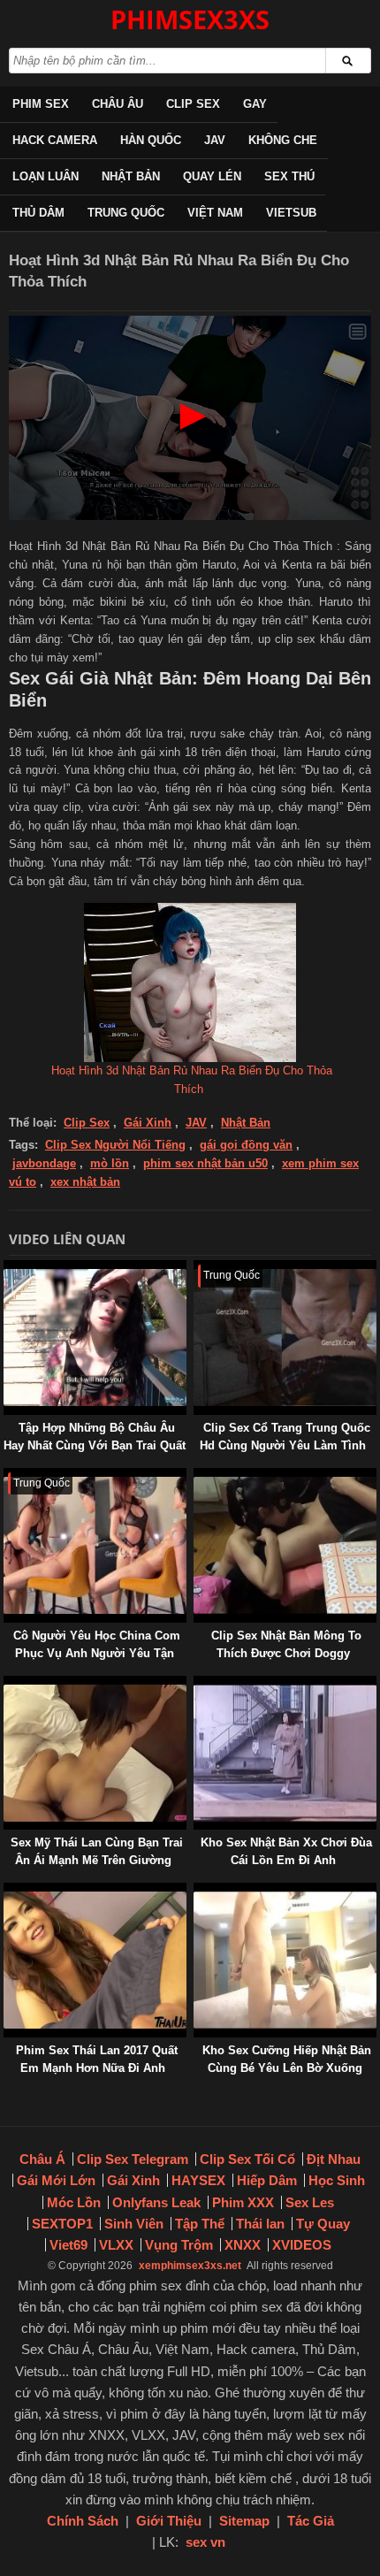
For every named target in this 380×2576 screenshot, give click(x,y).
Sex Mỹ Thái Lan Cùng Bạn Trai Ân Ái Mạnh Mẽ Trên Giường (97, 1851)
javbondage (44, 1163)
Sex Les (310, 2202)
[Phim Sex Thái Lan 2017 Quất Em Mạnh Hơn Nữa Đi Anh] (7, 1891)
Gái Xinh (148, 1123)
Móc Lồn (74, 2202)
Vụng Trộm (179, 2245)
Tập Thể (200, 2224)
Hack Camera (55, 140)
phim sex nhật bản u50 (205, 1163)
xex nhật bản (85, 1182)
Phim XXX (243, 2202)
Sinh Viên (134, 2224)
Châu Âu (118, 104)
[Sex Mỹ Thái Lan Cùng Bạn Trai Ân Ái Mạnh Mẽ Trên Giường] (7, 1684)
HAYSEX (198, 2180)
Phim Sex (41, 104)
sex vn (205, 2542)
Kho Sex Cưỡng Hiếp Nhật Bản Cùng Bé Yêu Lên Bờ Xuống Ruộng (287, 2068)
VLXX (116, 2245)
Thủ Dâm (38, 213)
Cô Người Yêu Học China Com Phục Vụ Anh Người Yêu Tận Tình (97, 1653)
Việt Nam (215, 213)
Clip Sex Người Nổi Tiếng (115, 1145)
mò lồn (110, 1163)
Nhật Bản (131, 176)
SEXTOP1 (62, 2224)
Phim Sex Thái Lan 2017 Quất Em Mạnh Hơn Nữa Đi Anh (97, 2059)
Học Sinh (337, 2180)
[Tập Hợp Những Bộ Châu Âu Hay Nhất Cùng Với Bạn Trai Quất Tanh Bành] (7, 1269)
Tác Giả (311, 2521)
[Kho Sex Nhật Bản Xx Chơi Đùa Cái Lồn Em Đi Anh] (197, 1684)
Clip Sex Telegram (133, 2159)
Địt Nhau (334, 2159)
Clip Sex (193, 104)
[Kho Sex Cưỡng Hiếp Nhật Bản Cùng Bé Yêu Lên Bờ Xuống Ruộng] (197, 1891)
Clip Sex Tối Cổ (247, 2159)
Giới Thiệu (169, 2521)
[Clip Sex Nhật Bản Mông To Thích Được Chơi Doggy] (197, 1476)
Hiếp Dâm (267, 2180)
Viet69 (68, 2245)
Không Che (283, 140)
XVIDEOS (302, 2245)
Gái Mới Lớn (56, 2180)
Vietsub (291, 213)
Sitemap (244, 2521)
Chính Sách (83, 2521)
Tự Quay (323, 2224)
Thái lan (260, 2224)
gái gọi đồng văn (246, 1145)
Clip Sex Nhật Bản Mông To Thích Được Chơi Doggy (286, 1644)
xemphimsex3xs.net (190, 2266)
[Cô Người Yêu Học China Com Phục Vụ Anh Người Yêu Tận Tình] (7, 1476)
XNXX (243, 2245)
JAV (215, 140)
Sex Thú (289, 176)
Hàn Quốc (151, 140)
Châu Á (42, 2159)
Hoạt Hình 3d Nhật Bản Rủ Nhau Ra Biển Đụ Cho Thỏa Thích (192, 1080)
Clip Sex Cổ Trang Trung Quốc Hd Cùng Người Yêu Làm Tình (285, 1437)
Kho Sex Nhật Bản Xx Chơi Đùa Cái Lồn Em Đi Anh (286, 1851)
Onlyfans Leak (156, 2202)
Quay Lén (212, 176)
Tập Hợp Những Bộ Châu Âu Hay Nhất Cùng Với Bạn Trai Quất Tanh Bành (95, 1445)
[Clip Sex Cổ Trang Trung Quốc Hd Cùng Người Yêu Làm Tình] (197, 1269)
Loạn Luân (46, 176)
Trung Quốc (126, 213)
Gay (255, 104)
